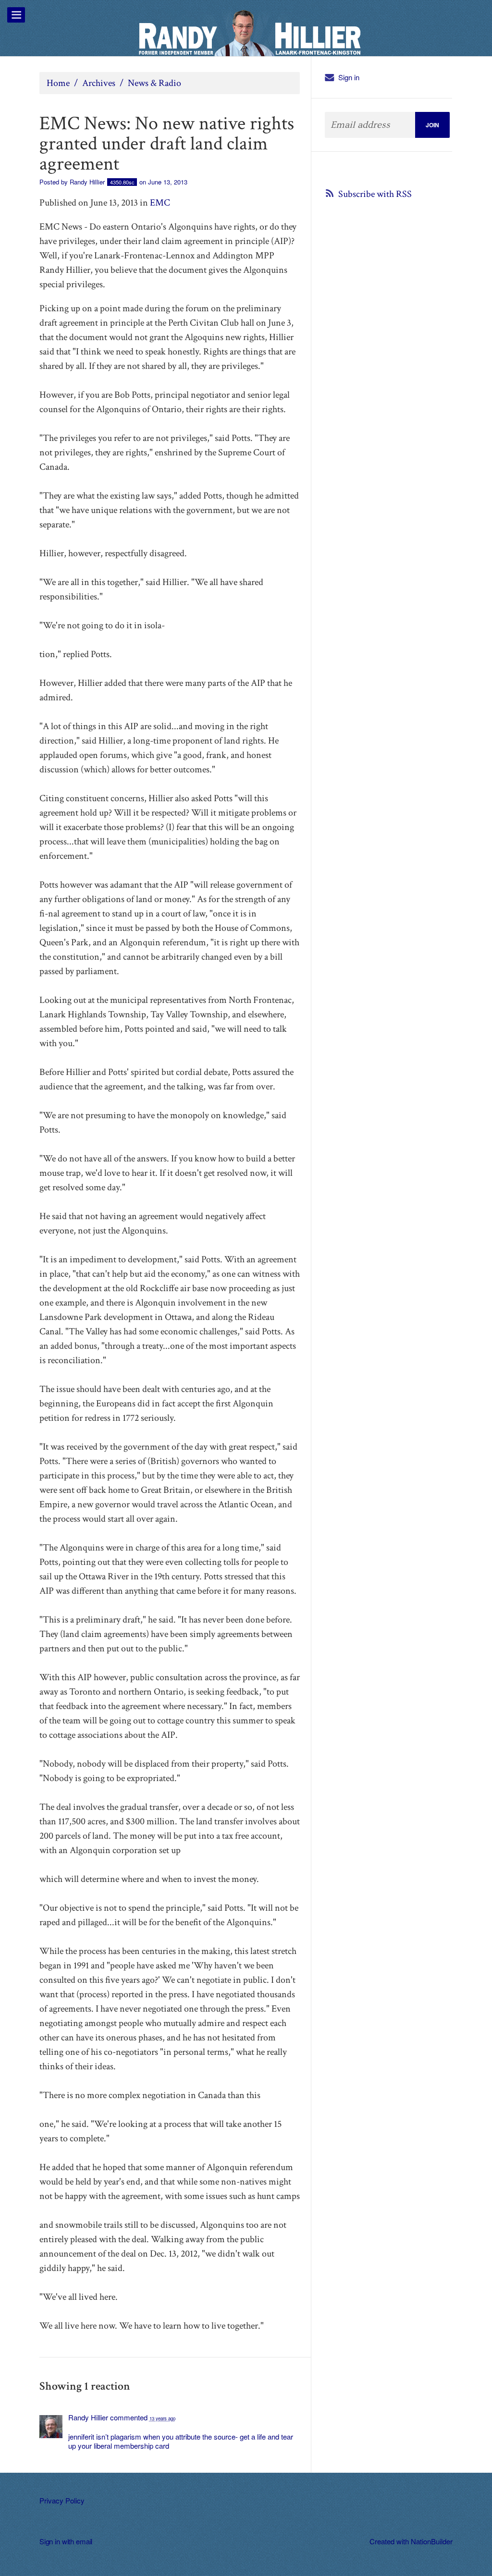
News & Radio (154, 83)
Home (58, 83)
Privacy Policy (62, 2500)
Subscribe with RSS (375, 194)
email (84, 2541)
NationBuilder (432, 2541)
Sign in (349, 77)
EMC (160, 203)
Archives (99, 83)
